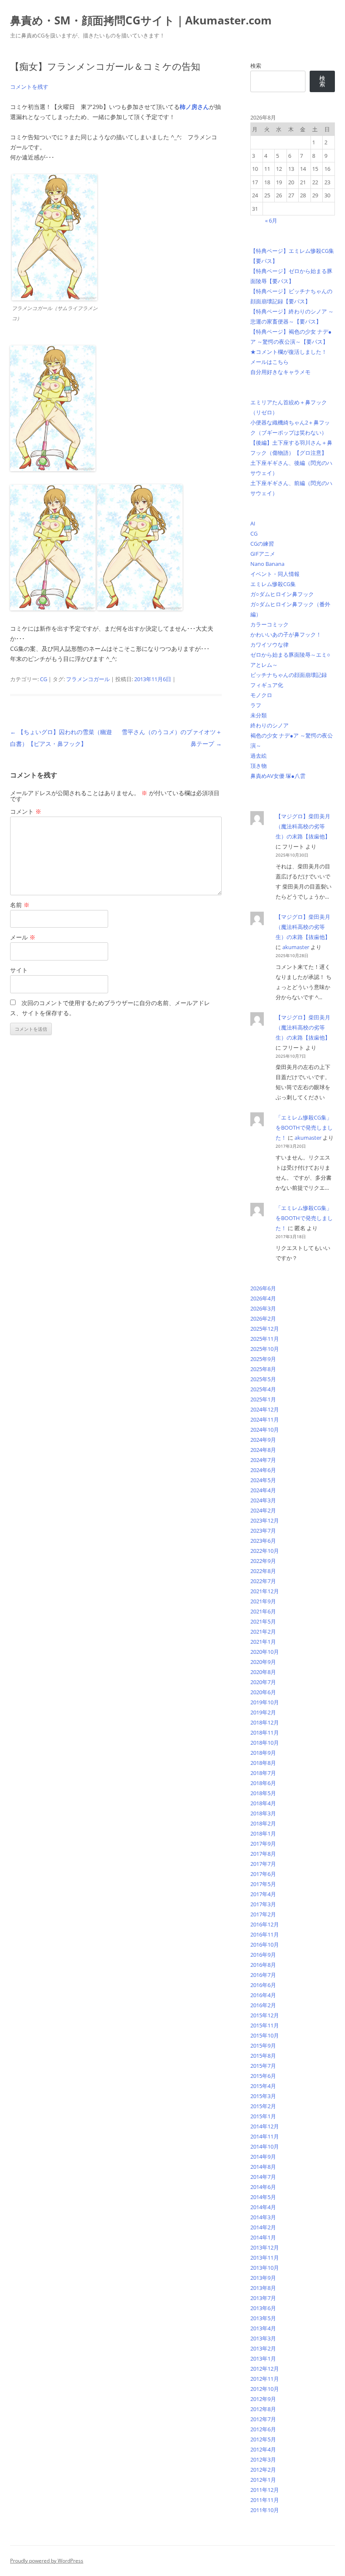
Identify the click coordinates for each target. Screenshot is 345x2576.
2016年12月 (265, 1924)
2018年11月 (265, 1732)
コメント (26, 811)
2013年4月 (263, 2328)
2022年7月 (263, 1581)
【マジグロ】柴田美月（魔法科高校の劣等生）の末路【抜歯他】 (303, 826)
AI (253, 523)
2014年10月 (265, 2146)
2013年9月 (263, 2278)
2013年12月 (265, 2247)
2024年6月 (263, 1470)
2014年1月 (263, 2237)
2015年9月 (263, 2045)
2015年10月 (265, 2035)
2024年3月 (263, 1500)
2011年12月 (265, 2490)
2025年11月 (265, 1339)
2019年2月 (263, 1712)
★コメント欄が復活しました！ (289, 352)
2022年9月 (263, 1561)
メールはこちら (269, 362)
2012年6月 (263, 2429)
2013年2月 (263, 2348)
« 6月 (271, 220)
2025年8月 (263, 1369)
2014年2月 (263, 2227)
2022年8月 (263, 1571)
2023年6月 (263, 1541)
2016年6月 (263, 1985)
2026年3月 (263, 1308)
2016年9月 (263, 1955)
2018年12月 (265, 1722)
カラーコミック (269, 624)
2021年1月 (263, 1642)
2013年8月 (263, 2288)
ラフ (256, 705)
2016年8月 (263, 1965)
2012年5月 (263, 2439)
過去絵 (259, 756)
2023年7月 (263, 1531)
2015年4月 (263, 2086)
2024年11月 (265, 1419)
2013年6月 (263, 2308)
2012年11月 (265, 2379)
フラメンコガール (88, 679)
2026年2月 (263, 1319)
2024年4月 (263, 1490)
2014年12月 (265, 2126)
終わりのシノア (269, 725)
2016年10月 (265, 1945)
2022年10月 (265, 1551)
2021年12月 (265, 1591)
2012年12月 (265, 2369)
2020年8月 (263, 1672)
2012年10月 (265, 2389)
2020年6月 (263, 1692)
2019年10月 (265, 1702)
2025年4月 (263, 1389)
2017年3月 (263, 1904)
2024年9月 (263, 1440)
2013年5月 (263, 2318)
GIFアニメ (263, 554)
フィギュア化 (267, 685)
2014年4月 (263, 2207)
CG (44, 679)
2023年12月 (265, 1520)
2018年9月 (263, 1753)
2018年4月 (263, 1803)
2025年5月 (263, 1379)
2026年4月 (263, 1298)
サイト (19, 970)
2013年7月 (263, 2298)
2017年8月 (263, 1854)
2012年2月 (263, 2470)
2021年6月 (263, 1611)
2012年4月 (263, 2449)
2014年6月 (263, 2187)
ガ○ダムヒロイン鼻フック (282, 594)
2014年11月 (265, 2136)
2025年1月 (263, 1399)
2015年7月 (263, 2066)
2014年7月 (263, 2177)
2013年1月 (263, 2358)
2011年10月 (265, 2510)
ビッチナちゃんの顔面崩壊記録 (289, 675)
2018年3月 (263, 1813)
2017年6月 (263, 1874)
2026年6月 (263, 1288)
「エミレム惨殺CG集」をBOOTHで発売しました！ (304, 1127)
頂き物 (259, 766)
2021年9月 (263, 1601)
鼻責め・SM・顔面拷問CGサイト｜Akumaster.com (141, 20)
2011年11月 (265, 2500)
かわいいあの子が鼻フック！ (286, 634)
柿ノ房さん (194, 107)
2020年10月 (265, 1652)
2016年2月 (263, 2005)
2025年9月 (263, 1359)
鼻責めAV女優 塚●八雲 (278, 776)
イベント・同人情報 (275, 574)
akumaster (296, 947)
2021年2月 (263, 1632)
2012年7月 (263, 2419)
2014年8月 (263, 2167)
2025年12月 (265, 1329)
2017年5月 (263, 1884)
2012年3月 (263, 2459)
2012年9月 (263, 2399)
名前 (20, 905)
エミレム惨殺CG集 (273, 584)
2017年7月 (263, 1864)
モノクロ (261, 695)
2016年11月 (265, 1934)
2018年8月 (263, 1763)
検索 (256, 66)
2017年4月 (263, 1894)
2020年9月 (263, 1662)
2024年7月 (263, 1460)
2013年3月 (263, 2338)
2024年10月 (265, 1430)
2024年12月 (265, 1409)
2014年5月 (263, 2197)
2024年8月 (263, 1450)
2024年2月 (263, 1510)
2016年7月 (263, 1975)
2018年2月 (263, 1823)
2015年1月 (263, 2116)
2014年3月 (263, 2217)
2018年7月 (263, 1773)
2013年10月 (265, 2268)
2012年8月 (263, 2409)
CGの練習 (262, 544)
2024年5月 (263, 1480)
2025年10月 (265, 1349)
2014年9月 (263, 2157)
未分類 (259, 715)
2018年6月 (263, 1783)
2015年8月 (263, 2056)
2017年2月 (263, 1914)
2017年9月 (263, 1844)
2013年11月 (265, 2258)
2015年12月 (265, 2015)
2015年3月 (263, 2096)
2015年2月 (263, 2106)
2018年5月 (263, 1793)
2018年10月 (265, 1743)
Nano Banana (267, 564)
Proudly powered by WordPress (47, 2561)
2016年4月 (263, 1995)
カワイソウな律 (269, 645)
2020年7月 (263, 1682)
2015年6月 (263, 2076)
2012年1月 (263, 2480)
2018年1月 (263, 1833)
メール (23, 937)
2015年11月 (265, 2025)
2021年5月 (263, 1621)
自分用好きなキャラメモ (280, 372)
